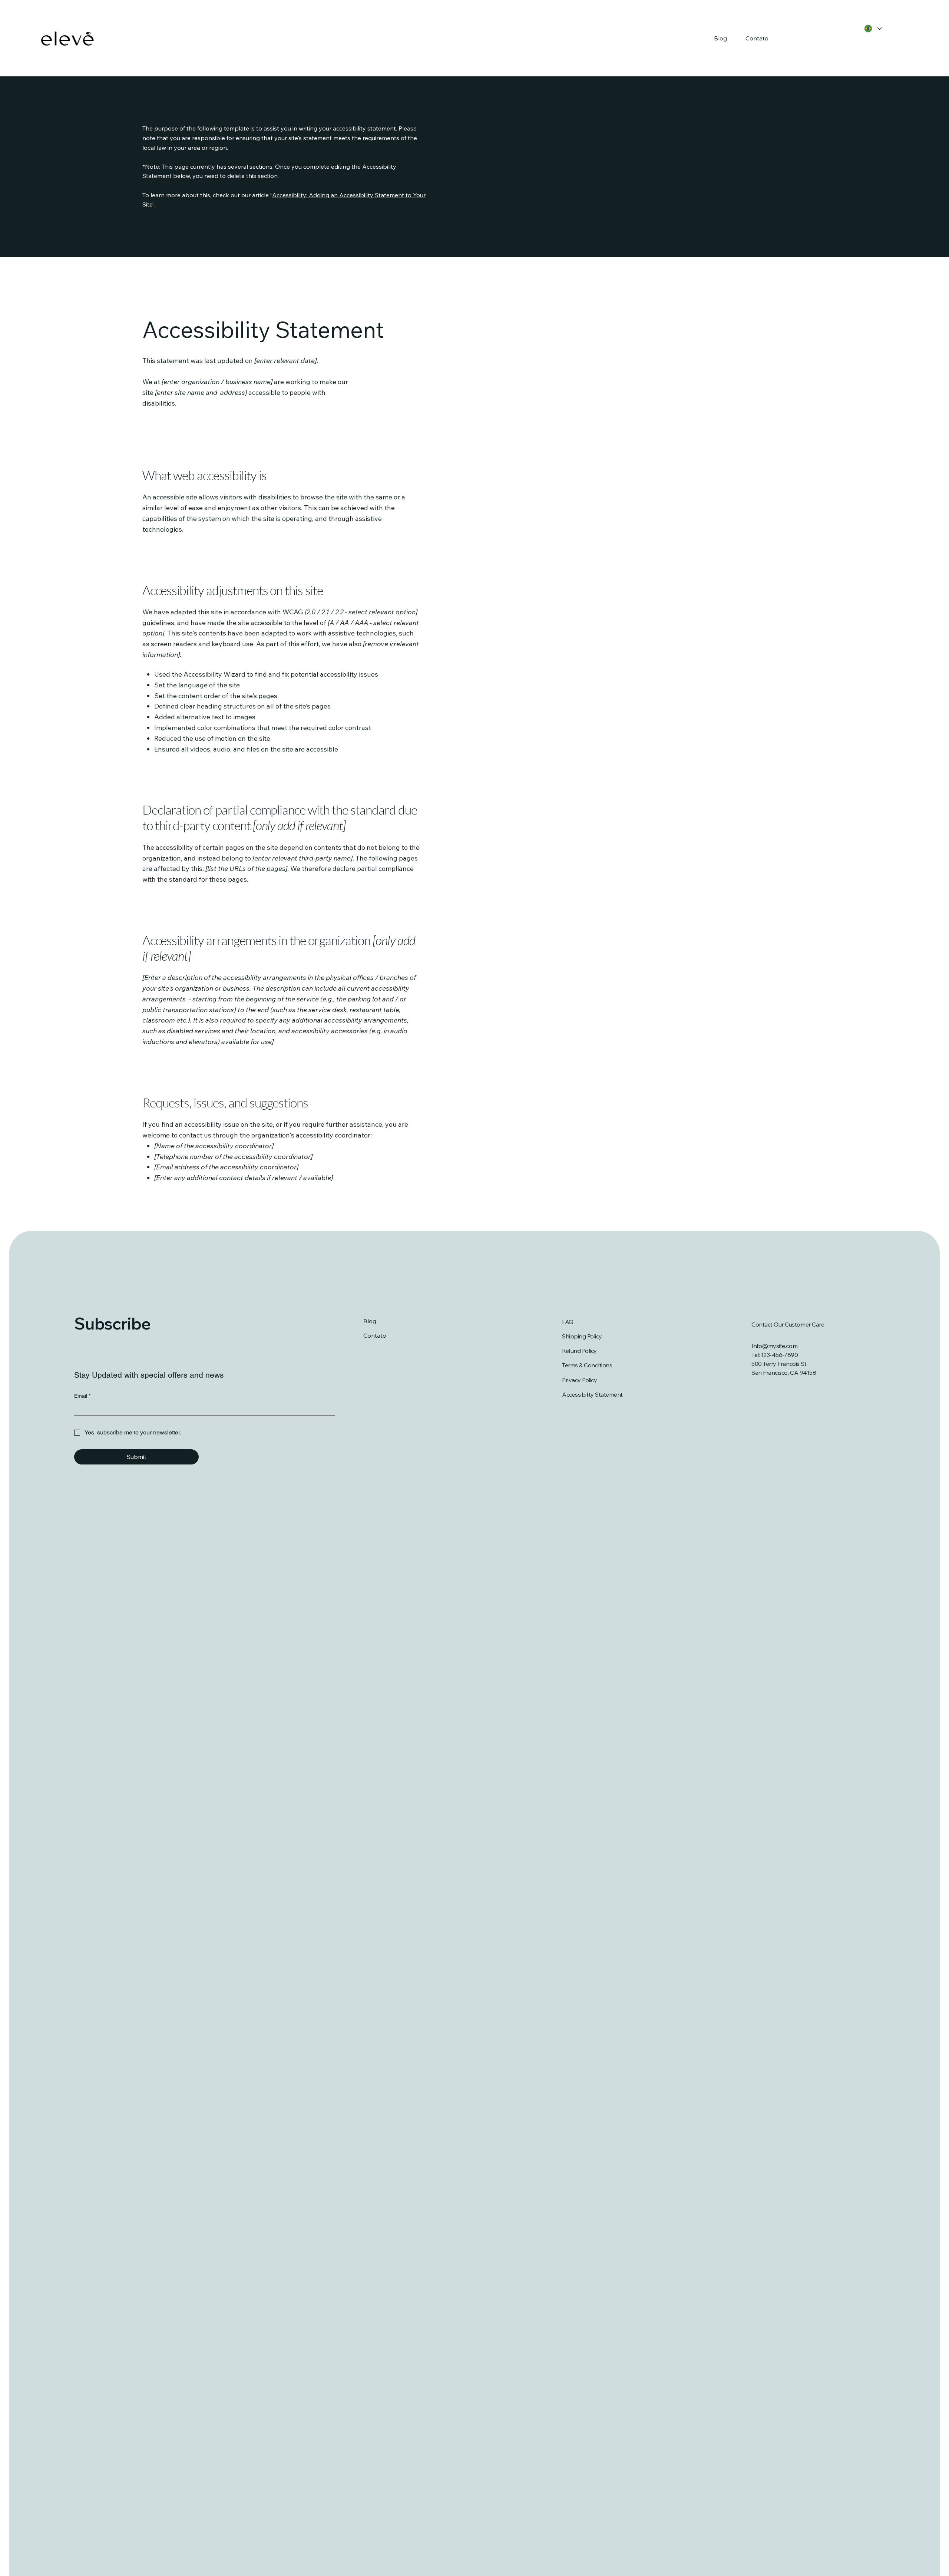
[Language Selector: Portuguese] (872, 29)
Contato (375, 1335)
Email (82, 1396)
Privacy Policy (579, 1380)
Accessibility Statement (592, 1394)
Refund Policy (579, 1351)
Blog (370, 1321)
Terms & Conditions (587, 1365)
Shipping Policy (582, 1336)
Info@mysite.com (774, 1346)
